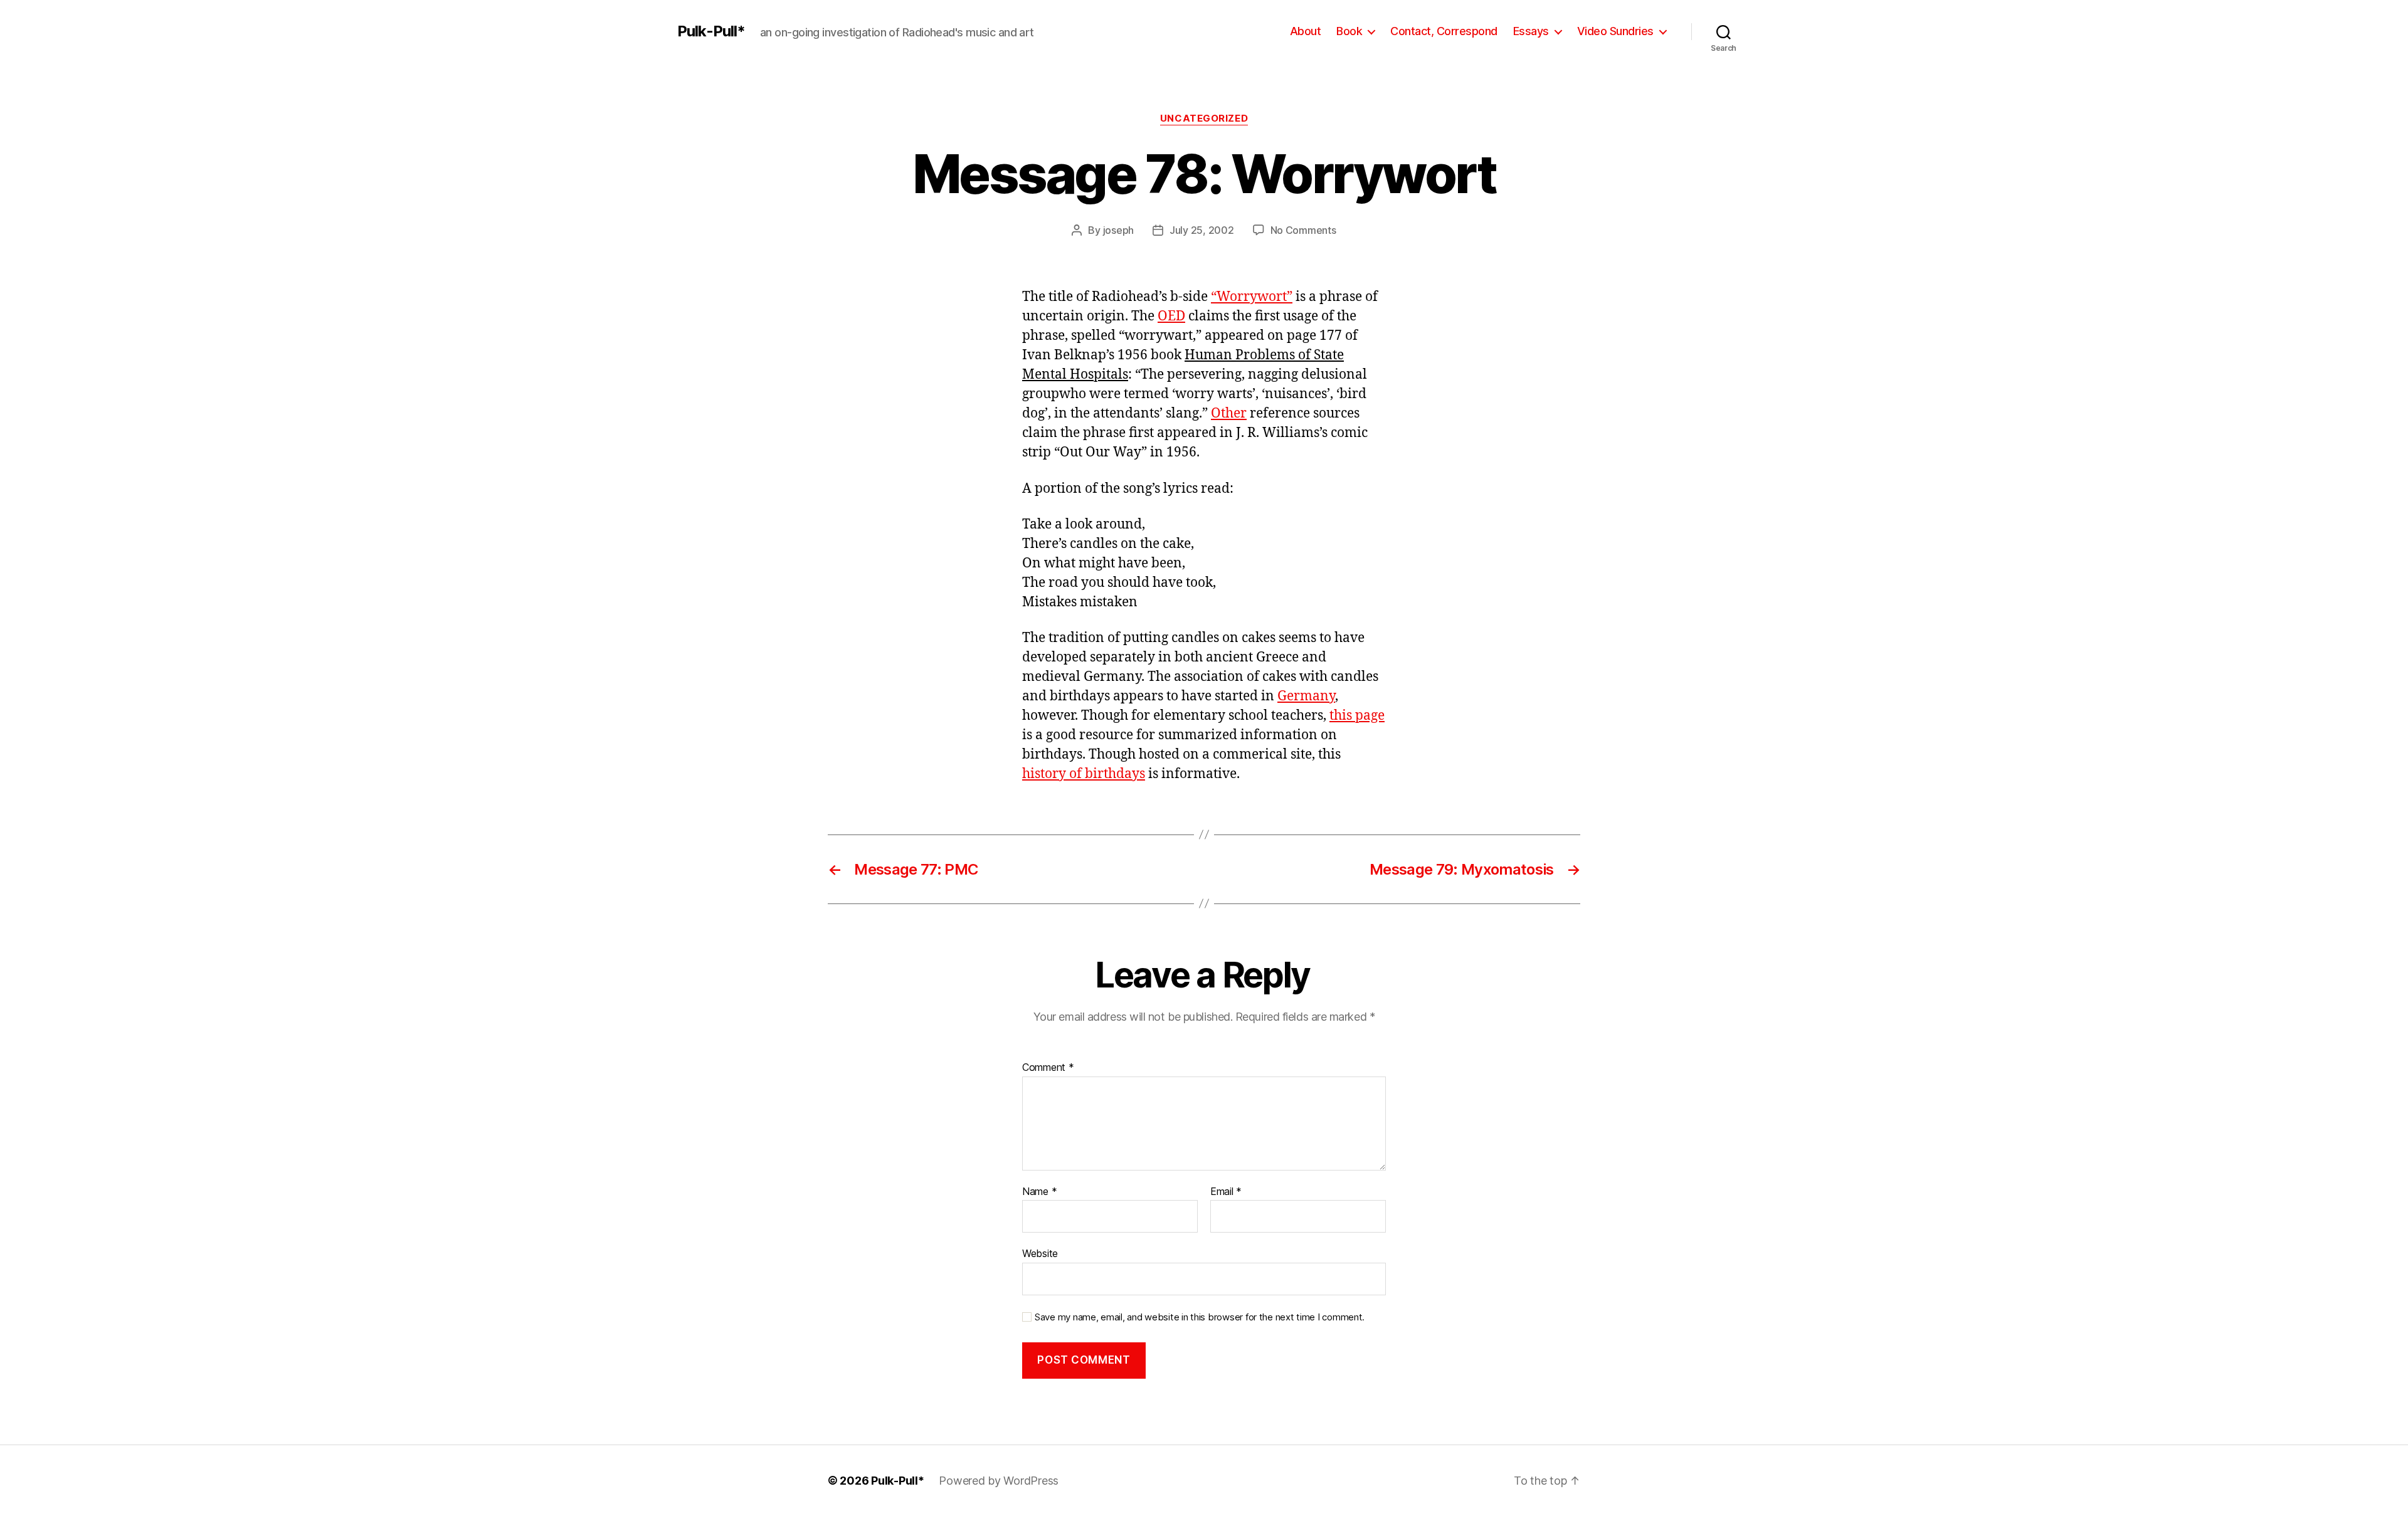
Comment (1048, 1068)
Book (1349, 31)
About (1306, 31)
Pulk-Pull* (711, 31)
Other (1229, 413)
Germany (1306, 696)
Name (1039, 1192)
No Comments (1303, 230)
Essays (1531, 31)
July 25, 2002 (1202, 230)
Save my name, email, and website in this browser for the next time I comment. (1200, 1317)
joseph (1118, 230)
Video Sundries (1615, 31)
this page (1357, 716)
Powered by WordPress (999, 1481)
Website (1040, 1253)
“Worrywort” (1252, 297)
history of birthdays (1084, 774)
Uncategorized (1204, 118)
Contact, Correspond (1444, 31)
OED (1171, 316)
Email (1226, 1192)
